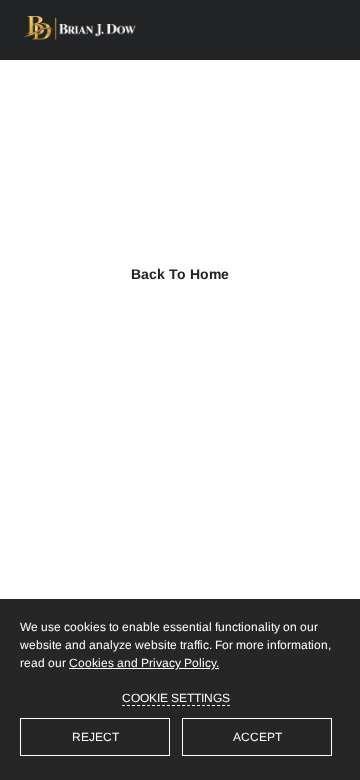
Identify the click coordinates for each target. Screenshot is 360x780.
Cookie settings (176, 698)
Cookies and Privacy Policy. (144, 663)
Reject (95, 737)
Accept (257, 737)
